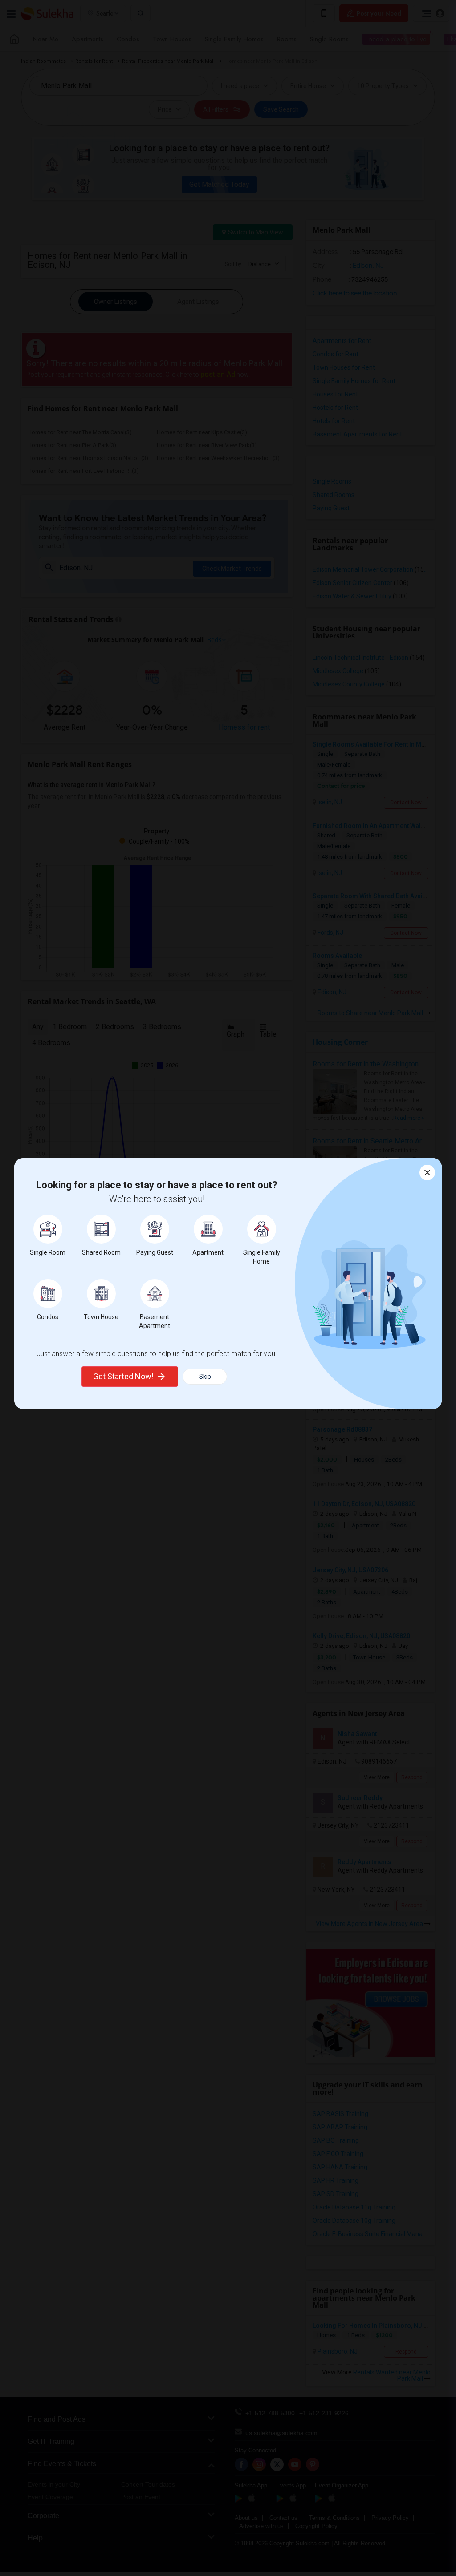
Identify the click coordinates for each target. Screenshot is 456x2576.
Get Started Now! (123, 1376)
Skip (205, 1377)
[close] (427, 1173)
